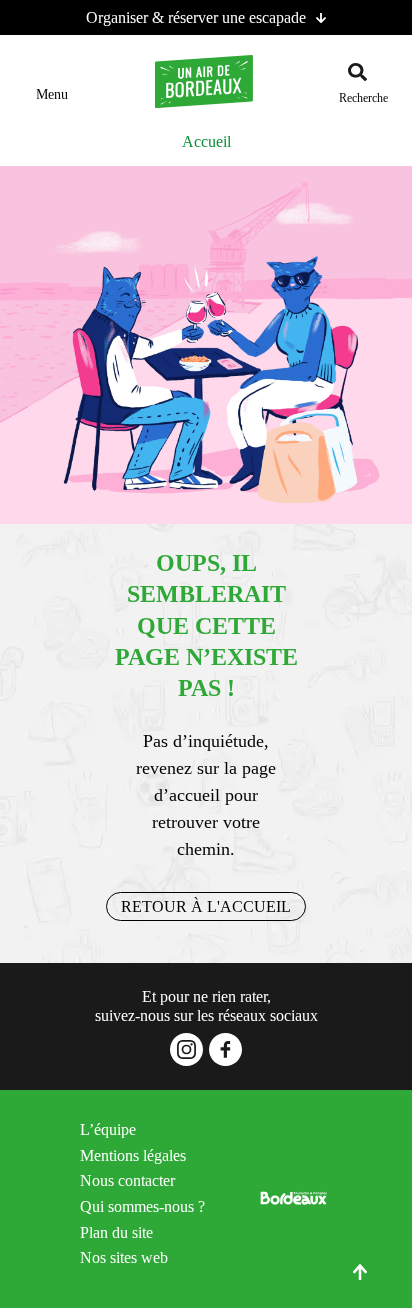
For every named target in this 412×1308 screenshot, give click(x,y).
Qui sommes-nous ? (142, 1206)
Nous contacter (127, 1180)
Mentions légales (133, 1155)
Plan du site (116, 1232)
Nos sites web (124, 1257)
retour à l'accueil (206, 906)
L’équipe (108, 1129)
